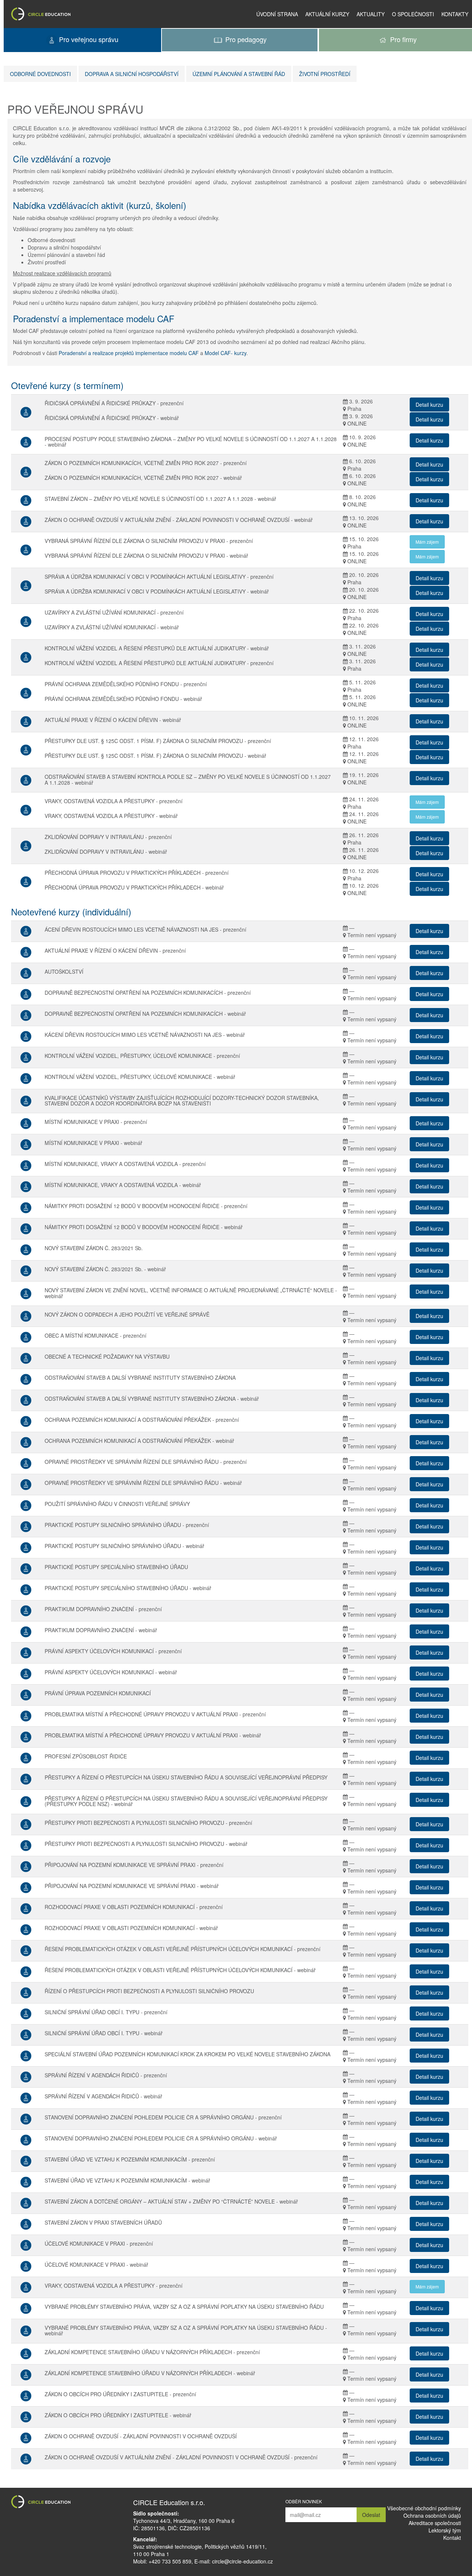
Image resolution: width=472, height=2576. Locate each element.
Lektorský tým (445, 2530)
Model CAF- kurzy (225, 353)
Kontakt (452, 2538)
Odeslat (371, 2515)
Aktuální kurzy (327, 14)
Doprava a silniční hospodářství (132, 74)
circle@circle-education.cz (242, 2561)
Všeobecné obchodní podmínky (424, 2508)
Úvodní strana (277, 14)
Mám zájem (427, 542)
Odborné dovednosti (40, 74)
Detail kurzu (429, 405)
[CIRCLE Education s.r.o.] (68, 2502)
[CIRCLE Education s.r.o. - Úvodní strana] (41, 14)
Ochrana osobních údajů (432, 2515)
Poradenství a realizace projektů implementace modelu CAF (129, 353)
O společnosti (413, 14)
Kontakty (455, 14)
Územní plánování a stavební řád (239, 74)
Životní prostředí (325, 74)
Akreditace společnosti (435, 2523)
